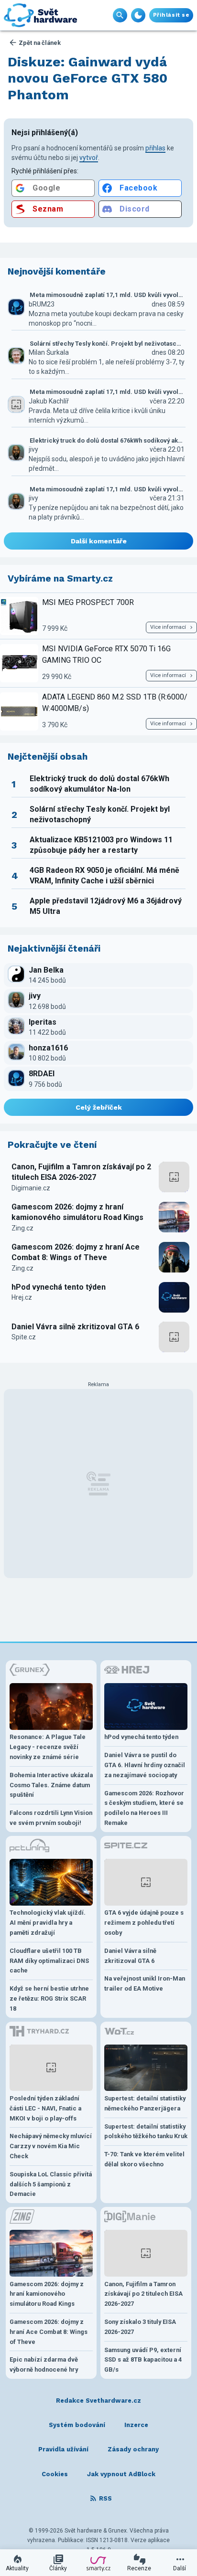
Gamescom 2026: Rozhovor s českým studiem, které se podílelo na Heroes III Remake (144, 1808)
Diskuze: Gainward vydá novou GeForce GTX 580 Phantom (88, 78)
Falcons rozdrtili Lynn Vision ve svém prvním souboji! (51, 1818)
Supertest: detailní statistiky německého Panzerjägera (145, 2103)
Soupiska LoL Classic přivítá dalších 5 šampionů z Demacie (51, 2184)
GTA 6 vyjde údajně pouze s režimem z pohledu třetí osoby (144, 1923)
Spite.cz (24, 1337)
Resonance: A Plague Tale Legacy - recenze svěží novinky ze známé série (48, 1747)
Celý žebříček (99, 1107)
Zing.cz (22, 1228)
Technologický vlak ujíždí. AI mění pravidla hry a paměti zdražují (48, 1923)
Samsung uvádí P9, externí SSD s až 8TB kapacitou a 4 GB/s (143, 2360)
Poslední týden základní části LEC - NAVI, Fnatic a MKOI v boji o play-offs (45, 2108)
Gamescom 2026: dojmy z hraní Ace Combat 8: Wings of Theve (76, 1252)
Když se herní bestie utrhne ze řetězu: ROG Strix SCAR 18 (49, 1998)
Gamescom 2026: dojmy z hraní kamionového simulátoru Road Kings (77, 1212)
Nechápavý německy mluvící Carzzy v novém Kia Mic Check (51, 2146)
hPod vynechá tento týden (59, 1287)
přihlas (155, 148)
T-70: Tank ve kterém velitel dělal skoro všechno (144, 2159)
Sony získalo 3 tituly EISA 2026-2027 (140, 2327)
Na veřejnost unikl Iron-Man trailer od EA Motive (145, 1983)
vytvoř (89, 158)
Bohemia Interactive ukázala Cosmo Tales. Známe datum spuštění (51, 1785)
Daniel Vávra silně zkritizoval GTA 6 (75, 1327)
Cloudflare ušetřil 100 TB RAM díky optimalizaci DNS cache (49, 1961)
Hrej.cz (22, 1297)
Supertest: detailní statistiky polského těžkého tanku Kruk (146, 2131)
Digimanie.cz (31, 1188)
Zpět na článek (40, 43)
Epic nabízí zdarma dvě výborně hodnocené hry (44, 2364)
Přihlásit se (171, 15)
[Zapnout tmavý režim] (138, 15)
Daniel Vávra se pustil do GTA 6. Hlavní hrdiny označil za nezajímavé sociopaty (145, 1765)
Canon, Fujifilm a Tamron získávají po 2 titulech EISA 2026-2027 (81, 1172)
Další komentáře (99, 541)
